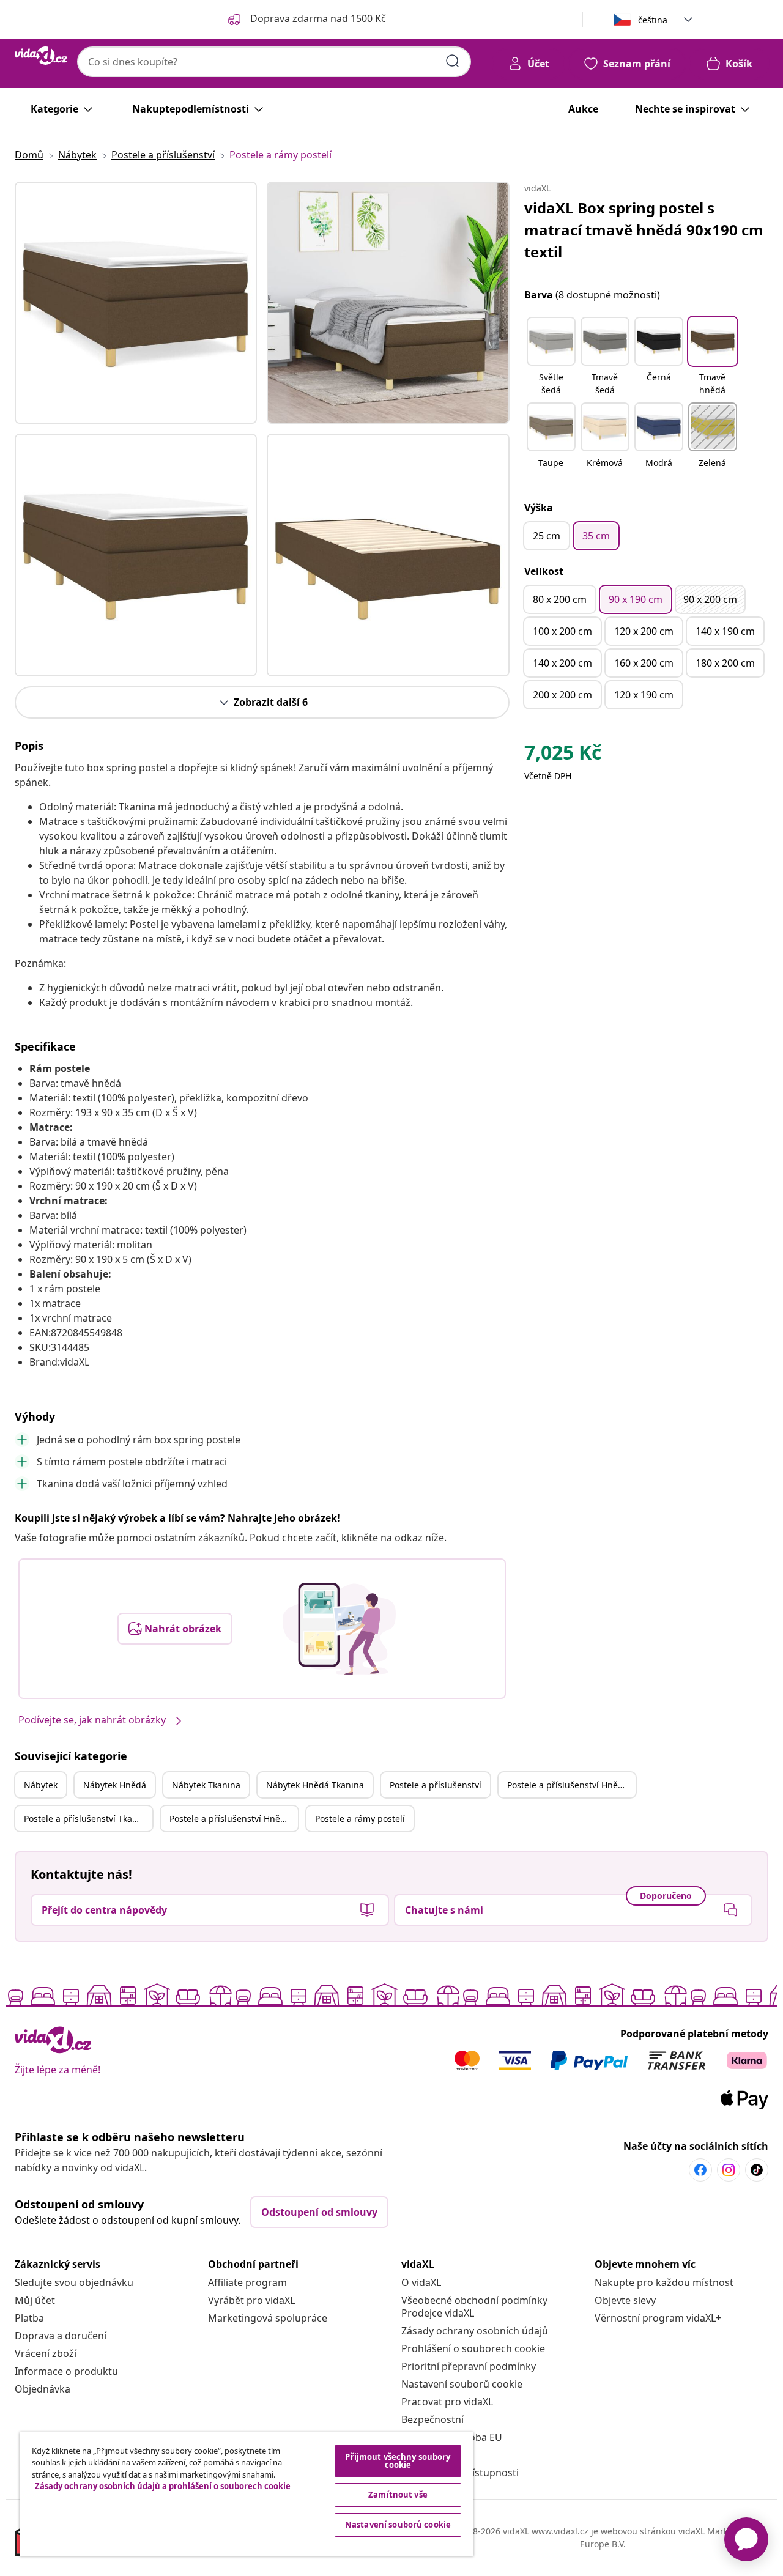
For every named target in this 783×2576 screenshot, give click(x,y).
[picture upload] (339, 1629)
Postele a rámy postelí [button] (360, 1819)
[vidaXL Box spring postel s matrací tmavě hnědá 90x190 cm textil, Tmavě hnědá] (136, 303)
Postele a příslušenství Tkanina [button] (87, 1819)
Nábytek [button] (41, 1785)
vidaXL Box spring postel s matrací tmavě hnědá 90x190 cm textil (644, 230)
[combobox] (274, 62)
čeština (653, 20)
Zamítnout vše (398, 2495)
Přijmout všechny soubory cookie (398, 2461)
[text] (563, 755)
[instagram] (729, 2170)
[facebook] (700, 2170)
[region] (247, 2494)
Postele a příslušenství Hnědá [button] (568, 1785)
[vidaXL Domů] (41, 56)
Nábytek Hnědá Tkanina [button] (315, 1785)
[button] (551, 357)
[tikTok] (757, 2170)
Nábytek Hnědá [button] (115, 1785)
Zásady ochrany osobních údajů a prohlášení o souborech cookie (163, 2486)
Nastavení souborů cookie (462, 2384)
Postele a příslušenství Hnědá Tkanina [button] (234, 1819)
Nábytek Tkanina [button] (206, 1785)
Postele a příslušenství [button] (436, 1785)
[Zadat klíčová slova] (453, 61)
